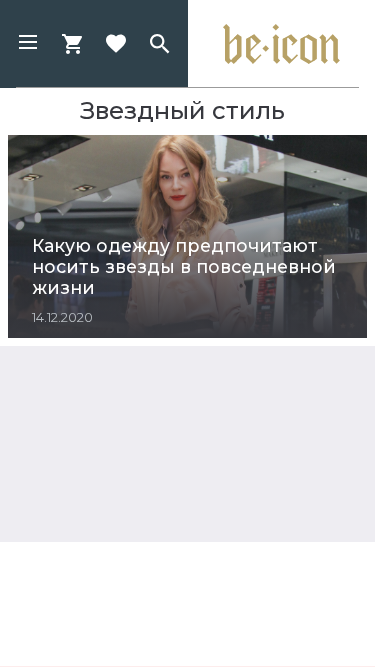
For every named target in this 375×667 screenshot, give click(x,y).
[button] (28, 44)
